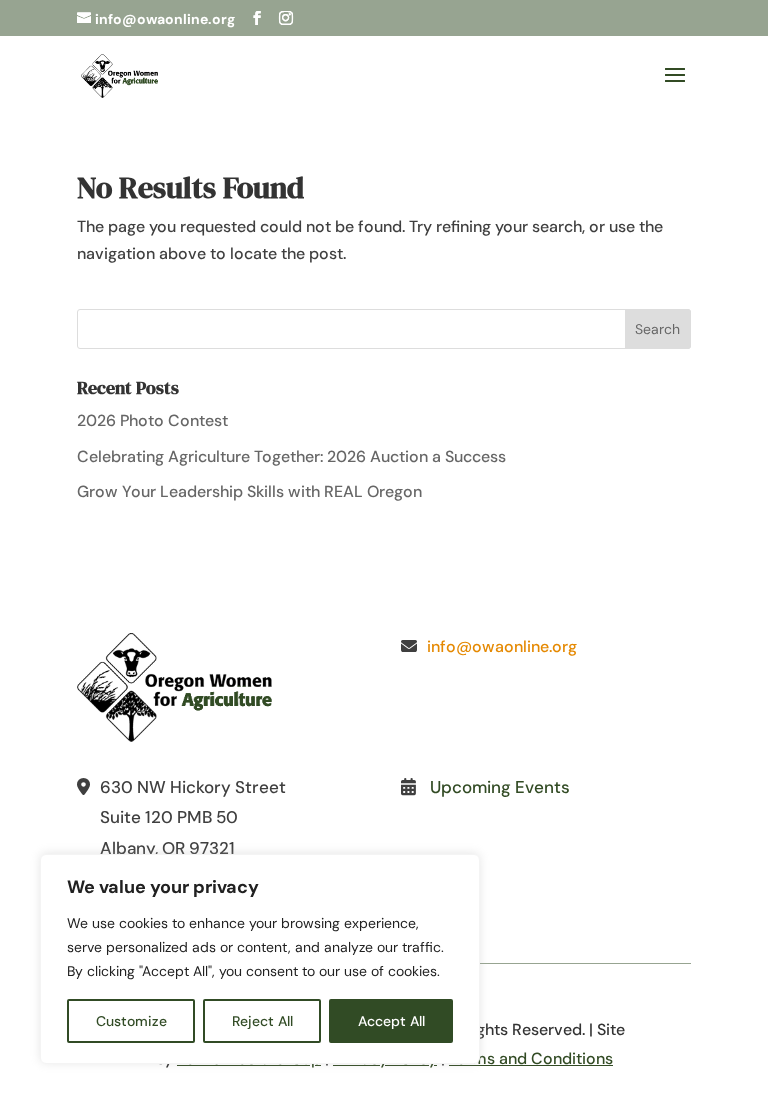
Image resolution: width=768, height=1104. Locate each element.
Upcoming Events (500, 787)
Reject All (262, 1021)
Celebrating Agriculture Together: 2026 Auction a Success (291, 456)
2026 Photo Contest (152, 420)
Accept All (391, 1021)
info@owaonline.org (502, 646)
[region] (260, 959)
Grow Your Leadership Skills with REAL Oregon (249, 491)
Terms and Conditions (531, 1058)
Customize (131, 1021)
